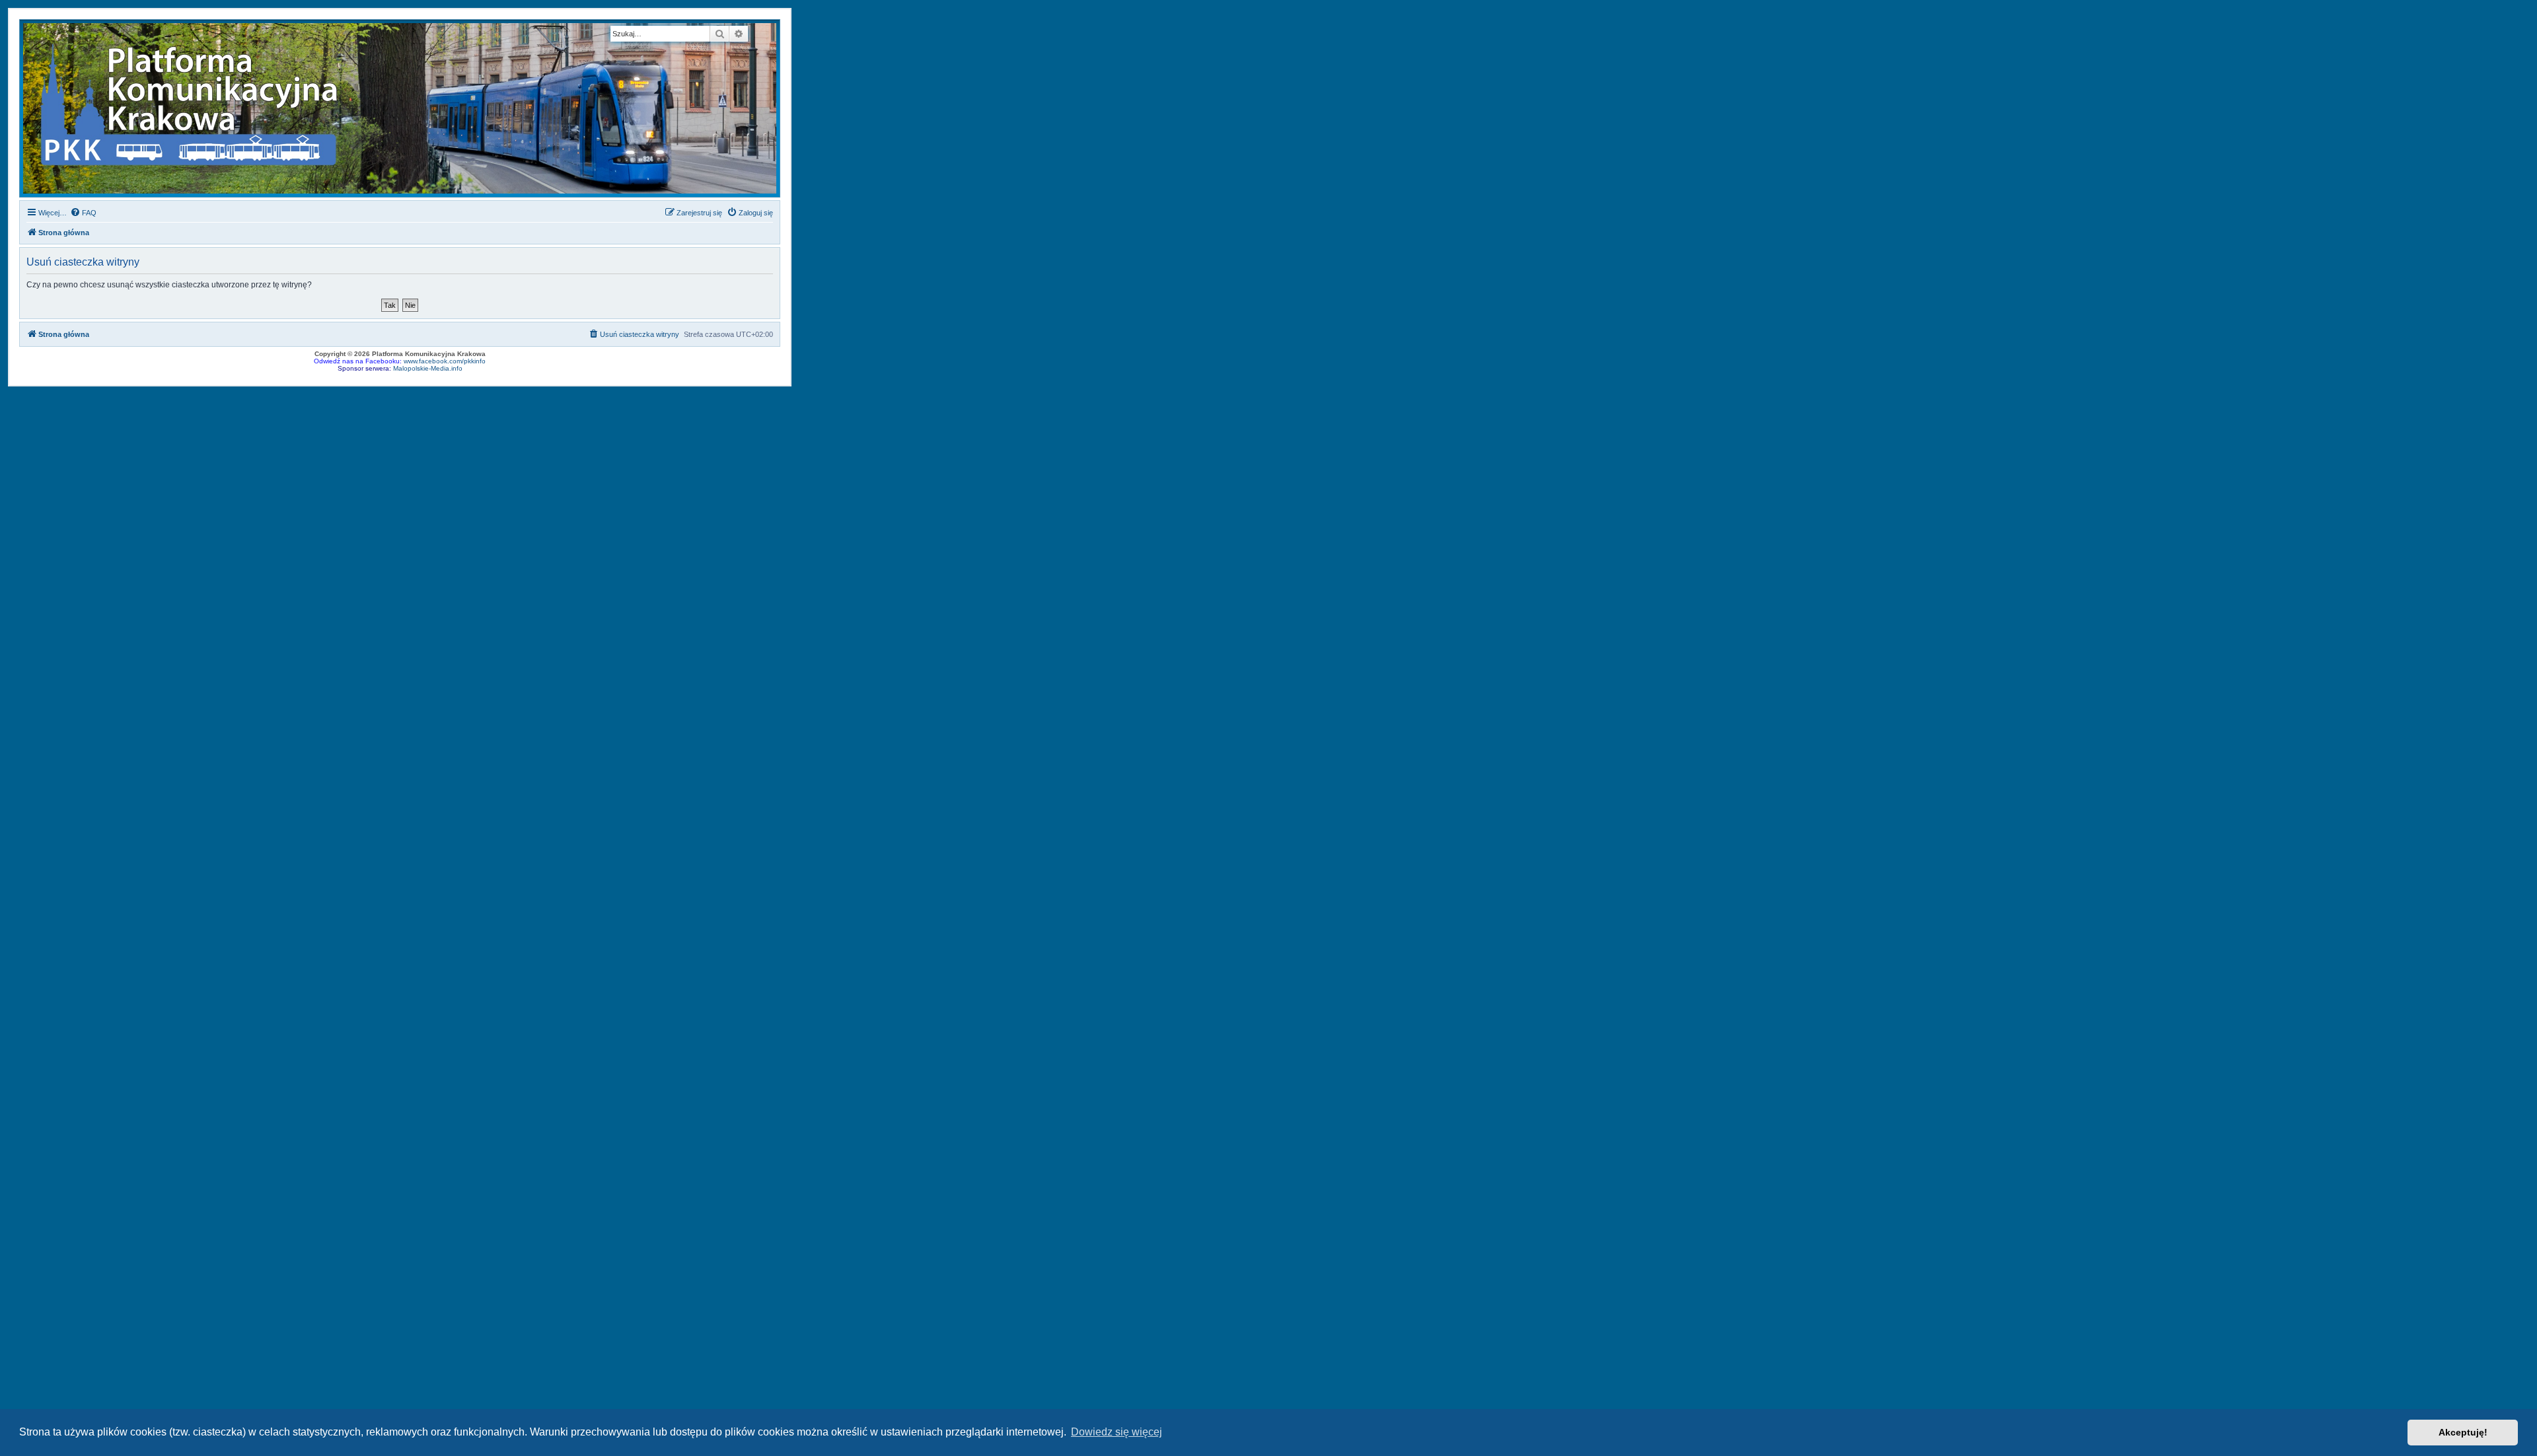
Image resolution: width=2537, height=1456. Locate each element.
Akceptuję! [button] (2463, 1432)
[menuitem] (83, 213)
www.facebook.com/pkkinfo (445, 361)
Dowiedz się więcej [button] (1117, 1432)
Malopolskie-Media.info (428, 368)
